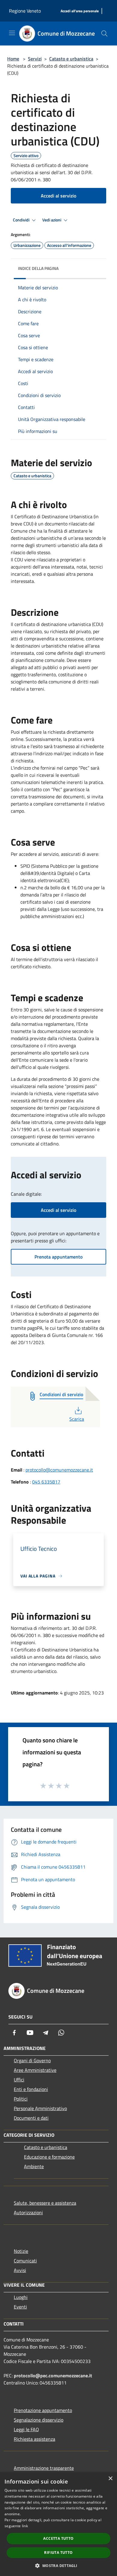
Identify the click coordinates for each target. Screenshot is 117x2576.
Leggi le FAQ (26, 2429)
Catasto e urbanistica (71, 59)
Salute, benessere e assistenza (45, 2203)
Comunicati (25, 2261)
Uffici (19, 2080)
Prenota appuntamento (58, 1257)
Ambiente (34, 2166)
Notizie (21, 2251)
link (25, 2526)
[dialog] (58, 2524)
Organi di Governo (32, 2060)
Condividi (22, 220)
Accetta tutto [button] (58, 2538)
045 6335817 (46, 1482)
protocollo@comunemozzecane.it (59, 1470)
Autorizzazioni (28, 2212)
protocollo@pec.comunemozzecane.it (53, 2376)
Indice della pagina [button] (38, 268)
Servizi (35, 59)
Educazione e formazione (49, 2157)
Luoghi (21, 2297)
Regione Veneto (25, 11)
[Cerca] (104, 34)
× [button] (110, 2479)
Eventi (20, 2307)
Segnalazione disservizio (39, 2420)
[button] (58, 2566)
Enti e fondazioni (31, 2089)
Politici (21, 2099)
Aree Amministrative (35, 2070)
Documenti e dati (31, 2118)
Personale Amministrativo (40, 2108)
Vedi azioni (52, 220)
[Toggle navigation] (12, 33)
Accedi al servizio (58, 196)
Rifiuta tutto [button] (58, 2553)
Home (13, 59)
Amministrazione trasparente (44, 2468)
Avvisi (20, 2270)
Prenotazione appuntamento (43, 2410)
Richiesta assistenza (34, 2439)
